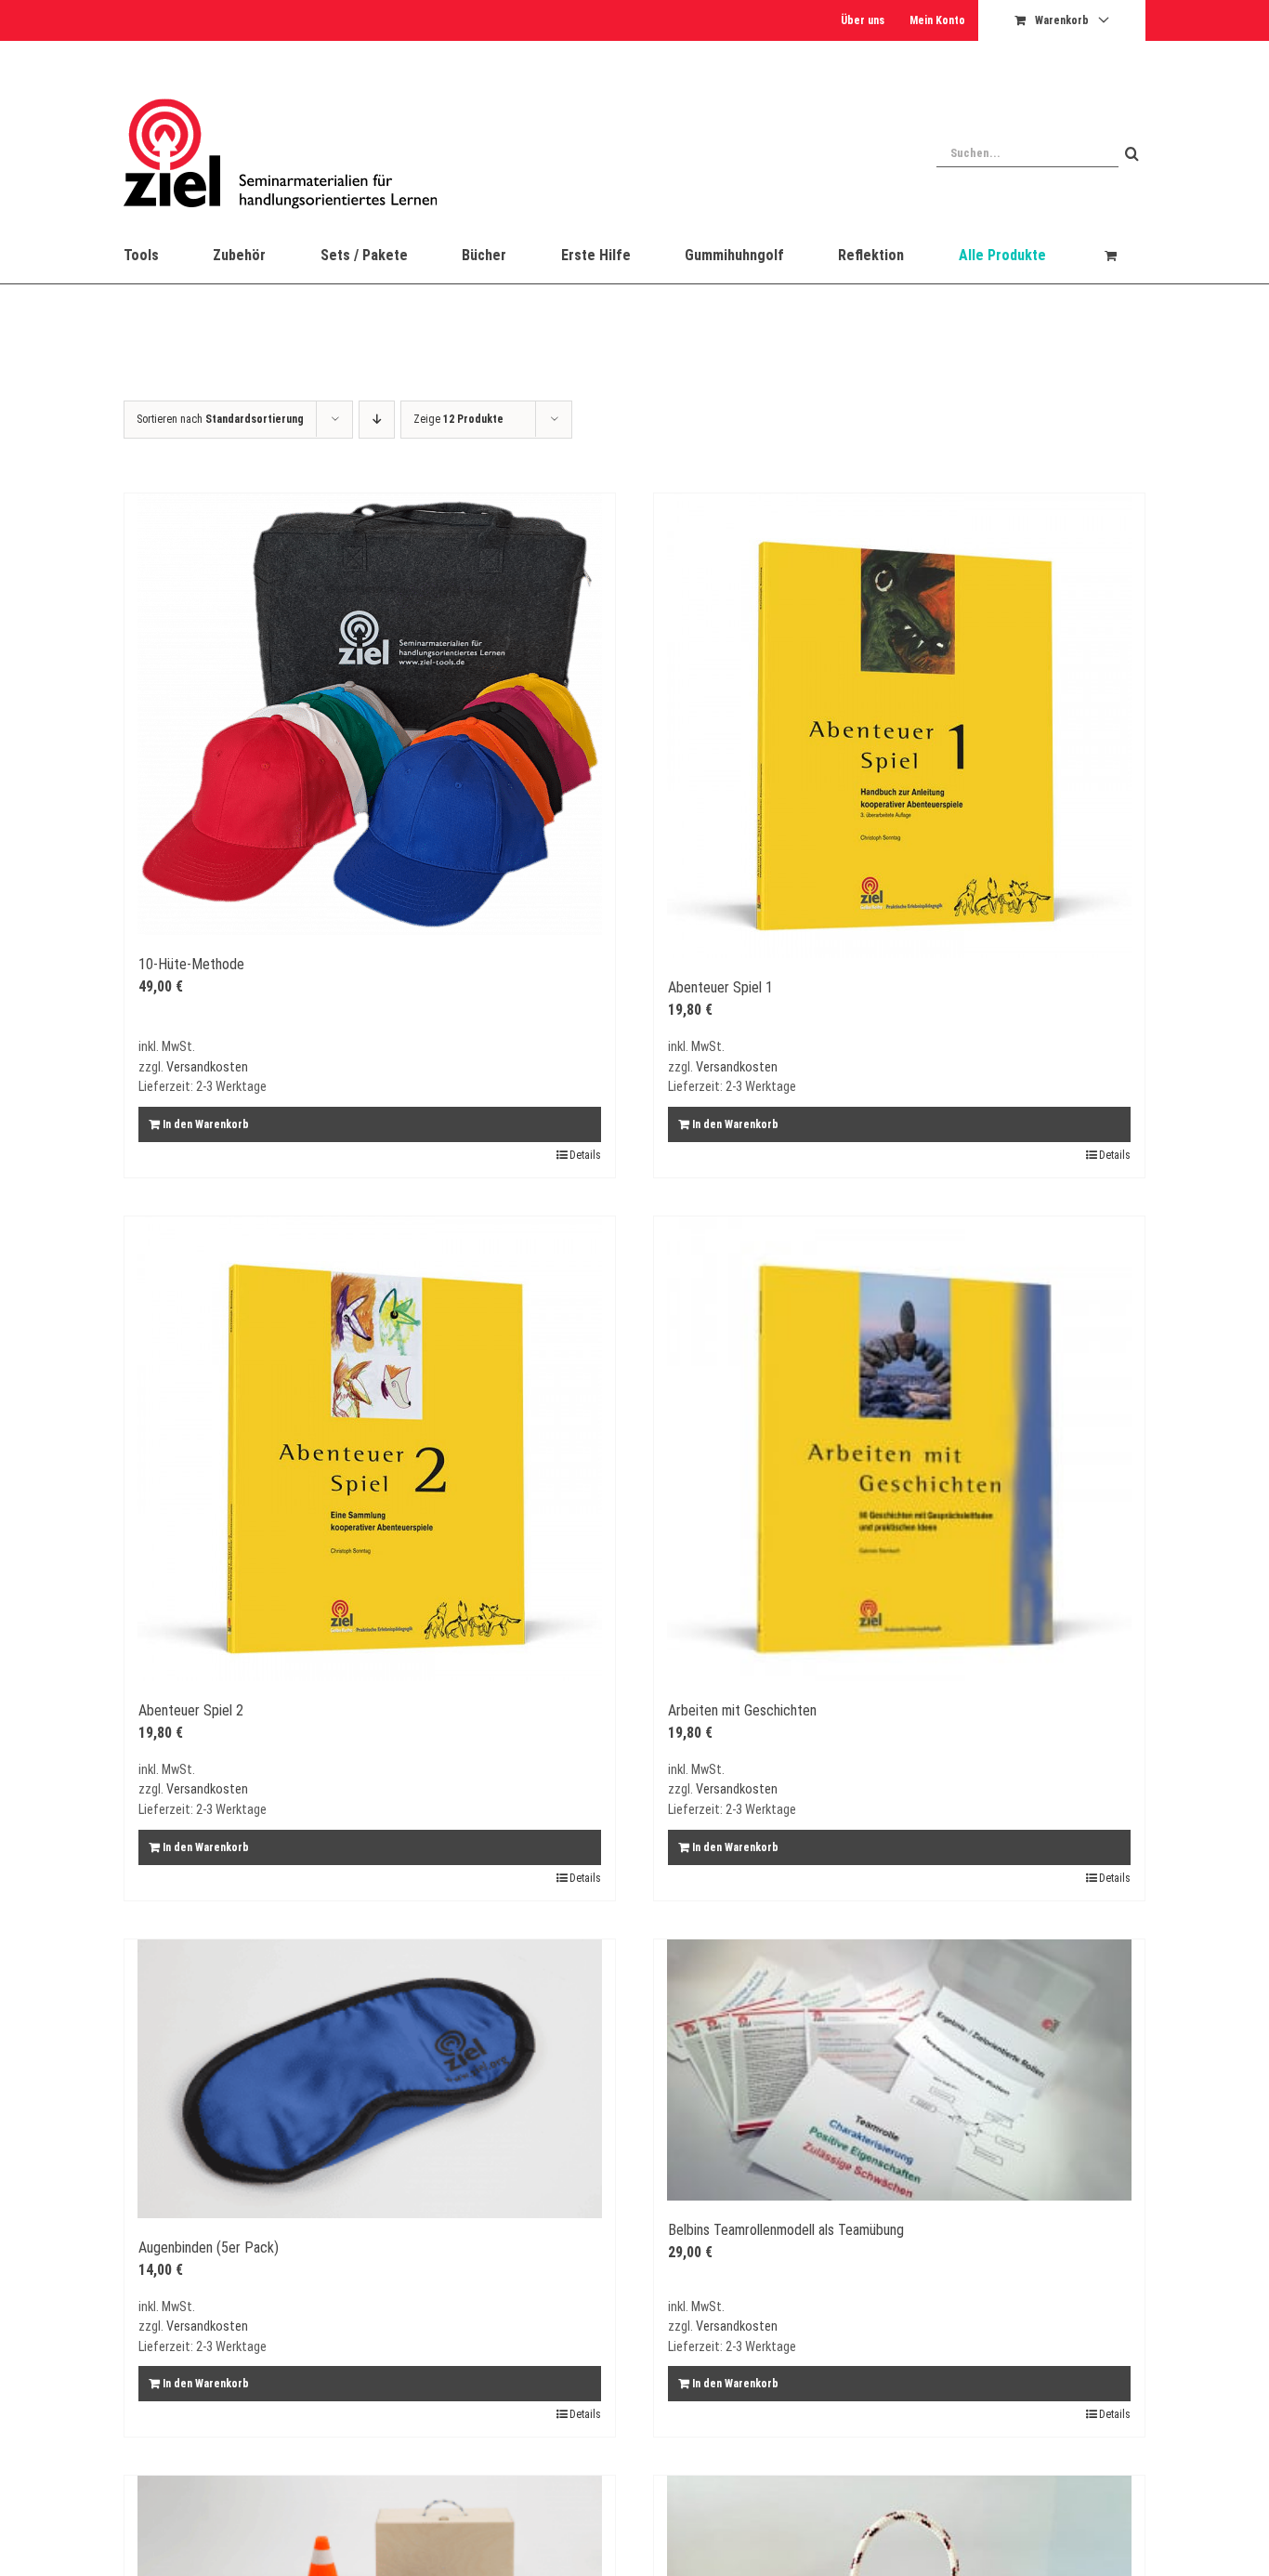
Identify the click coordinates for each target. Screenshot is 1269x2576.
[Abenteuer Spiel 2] (370, 1449)
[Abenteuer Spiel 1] (899, 726)
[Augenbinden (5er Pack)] (370, 2079)
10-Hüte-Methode (191, 964)
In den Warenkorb (206, 1124)
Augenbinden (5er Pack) (209, 2247)
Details (585, 1155)
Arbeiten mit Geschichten (742, 1710)
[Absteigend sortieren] (377, 420)
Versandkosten (207, 1067)
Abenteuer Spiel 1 (720, 987)
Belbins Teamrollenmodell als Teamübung (786, 2230)
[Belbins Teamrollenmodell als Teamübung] (899, 2070)
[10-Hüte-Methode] (370, 714)
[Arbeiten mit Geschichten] (899, 1449)
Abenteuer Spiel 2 (191, 1710)
